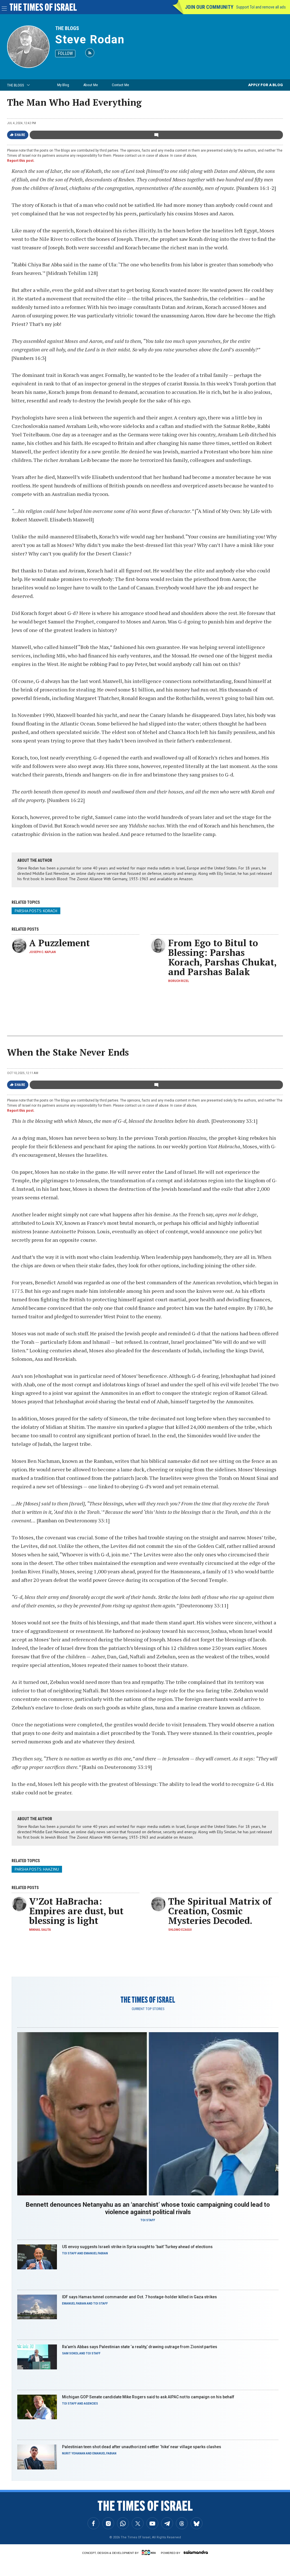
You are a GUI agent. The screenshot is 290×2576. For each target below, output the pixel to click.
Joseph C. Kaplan (42, 952)
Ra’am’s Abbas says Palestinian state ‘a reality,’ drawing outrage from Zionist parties (140, 2347)
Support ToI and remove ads (261, 7)
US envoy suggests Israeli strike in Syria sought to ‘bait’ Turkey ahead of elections (137, 2247)
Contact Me (120, 85)
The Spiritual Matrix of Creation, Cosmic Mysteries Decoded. (220, 1911)
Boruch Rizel (179, 981)
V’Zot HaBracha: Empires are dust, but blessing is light (76, 1911)
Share (20, 135)
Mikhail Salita (40, 1930)
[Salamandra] (196, 2552)
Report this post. (21, 161)
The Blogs (67, 28)
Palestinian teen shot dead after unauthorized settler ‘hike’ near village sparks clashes (142, 2447)
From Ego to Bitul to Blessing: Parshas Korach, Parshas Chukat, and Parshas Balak (222, 957)
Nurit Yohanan (74, 2453)
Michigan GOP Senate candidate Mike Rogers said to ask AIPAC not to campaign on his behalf (148, 2397)
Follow (65, 53)
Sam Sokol (70, 2353)
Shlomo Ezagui (180, 1930)
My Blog (63, 85)
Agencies (91, 2404)
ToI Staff (148, 2220)
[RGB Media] (150, 2552)
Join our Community (209, 7)
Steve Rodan (90, 40)
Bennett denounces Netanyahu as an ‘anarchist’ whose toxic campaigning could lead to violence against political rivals (148, 2208)
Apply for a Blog (266, 85)
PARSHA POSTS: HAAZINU (37, 1869)
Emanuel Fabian (96, 2253)
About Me (90, 85)
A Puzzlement (59, 943)
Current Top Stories (148, 2009)
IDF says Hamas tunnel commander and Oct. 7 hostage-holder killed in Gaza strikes (139, 2297)
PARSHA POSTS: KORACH (36, 911)
